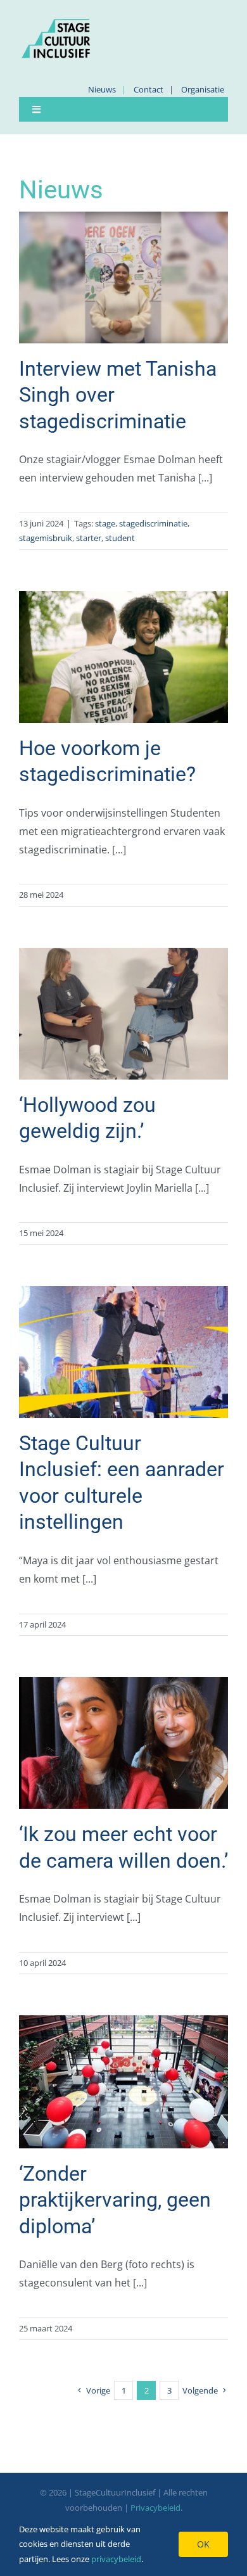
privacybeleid (116, 2559)
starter (89, 538)
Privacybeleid (155, 2508)
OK (203, 2544)
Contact (149, 89)
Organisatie (203, 89)
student (120, 538)
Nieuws (102, 89)
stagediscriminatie (153, 523)
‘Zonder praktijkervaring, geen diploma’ (115, 2200)
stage (105, 523)
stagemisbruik (46, 538)
